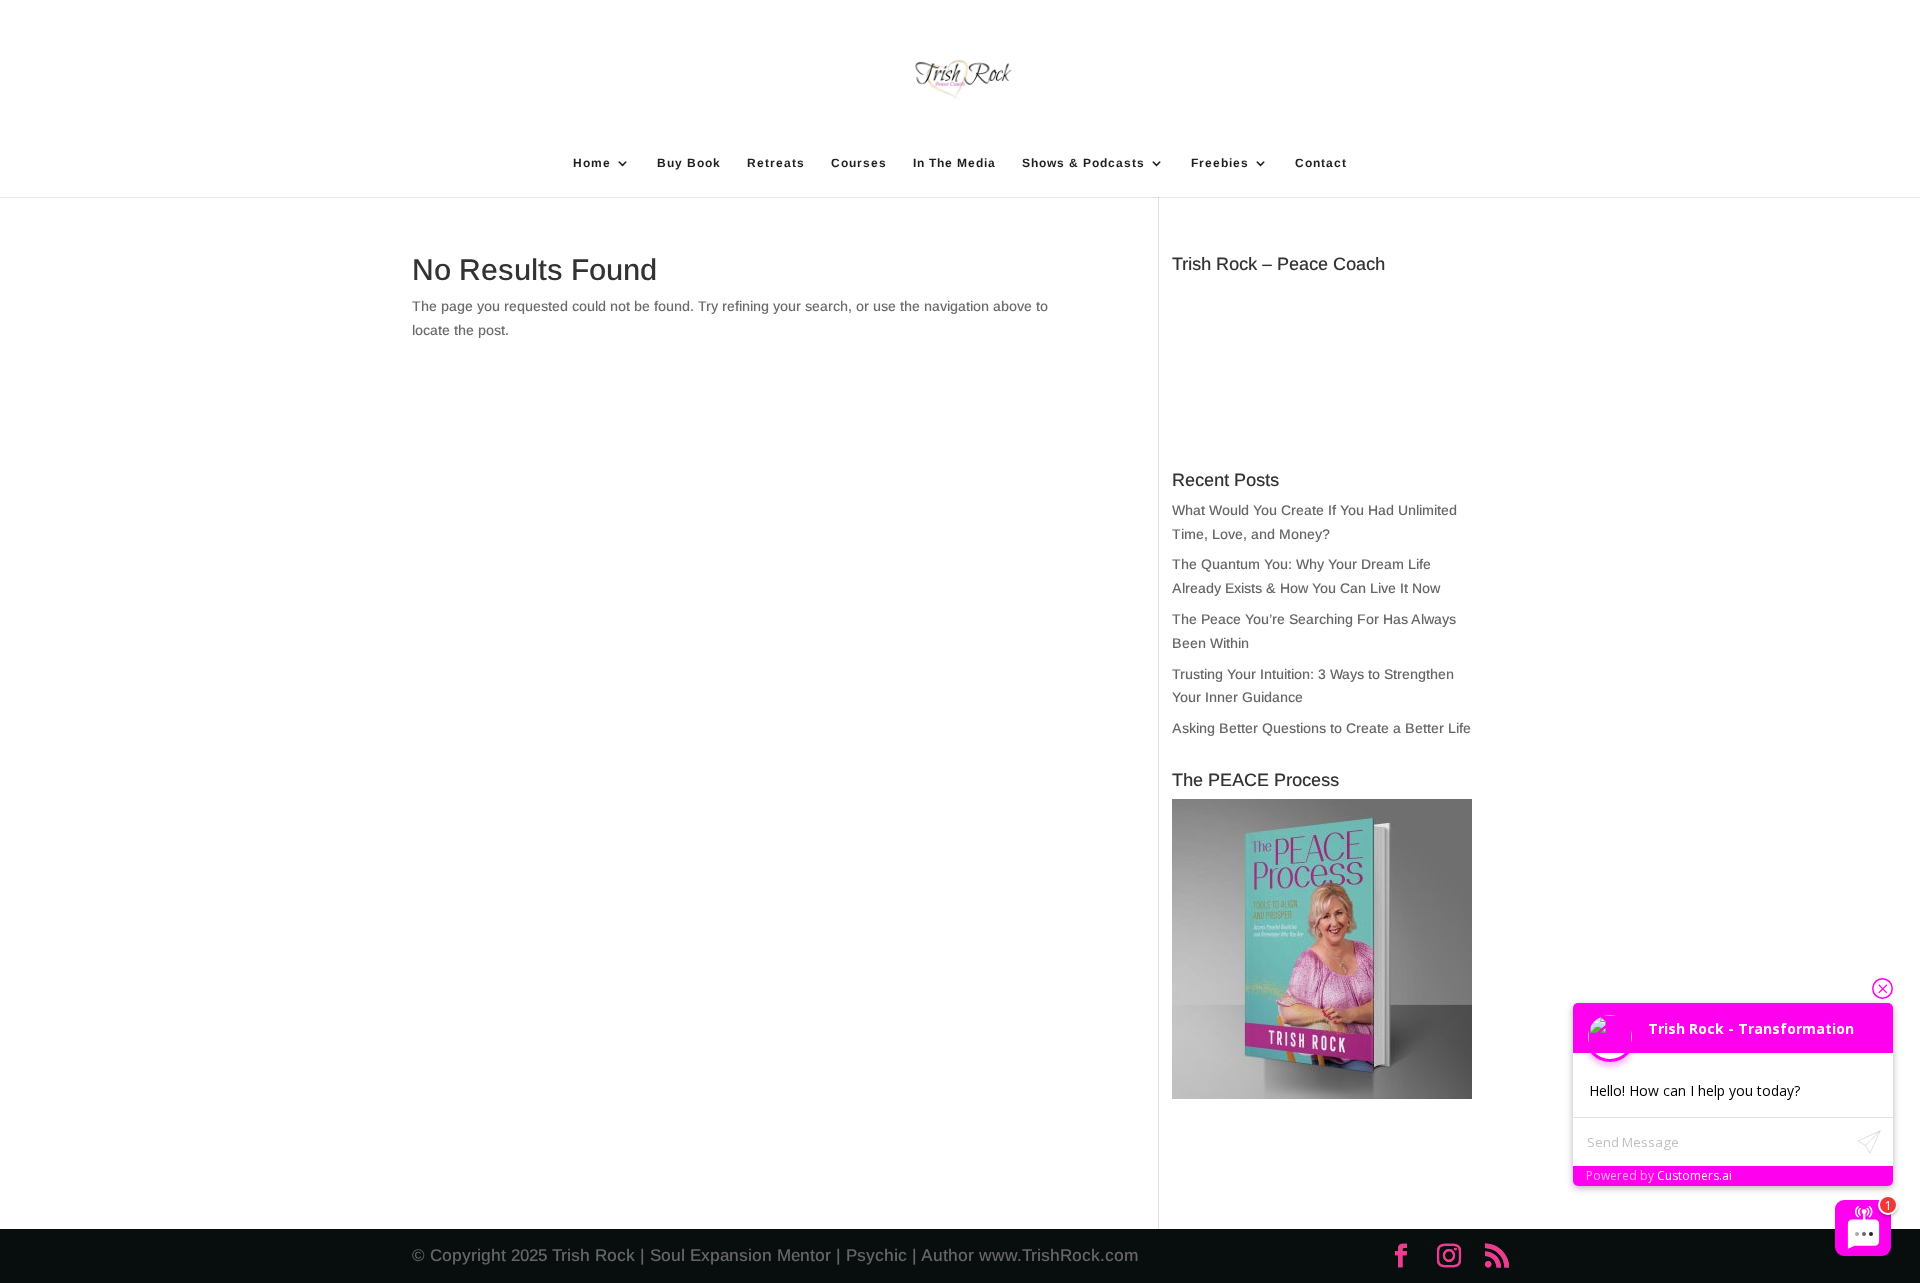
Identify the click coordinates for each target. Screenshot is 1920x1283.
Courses (859, 163)
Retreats (776, 163)
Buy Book (689, 163)
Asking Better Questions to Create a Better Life (1321, 728)
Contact (1321, 163)
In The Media (954, 163)
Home (592, 163)
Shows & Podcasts (1083, 163)
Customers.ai (1694, 1175)
